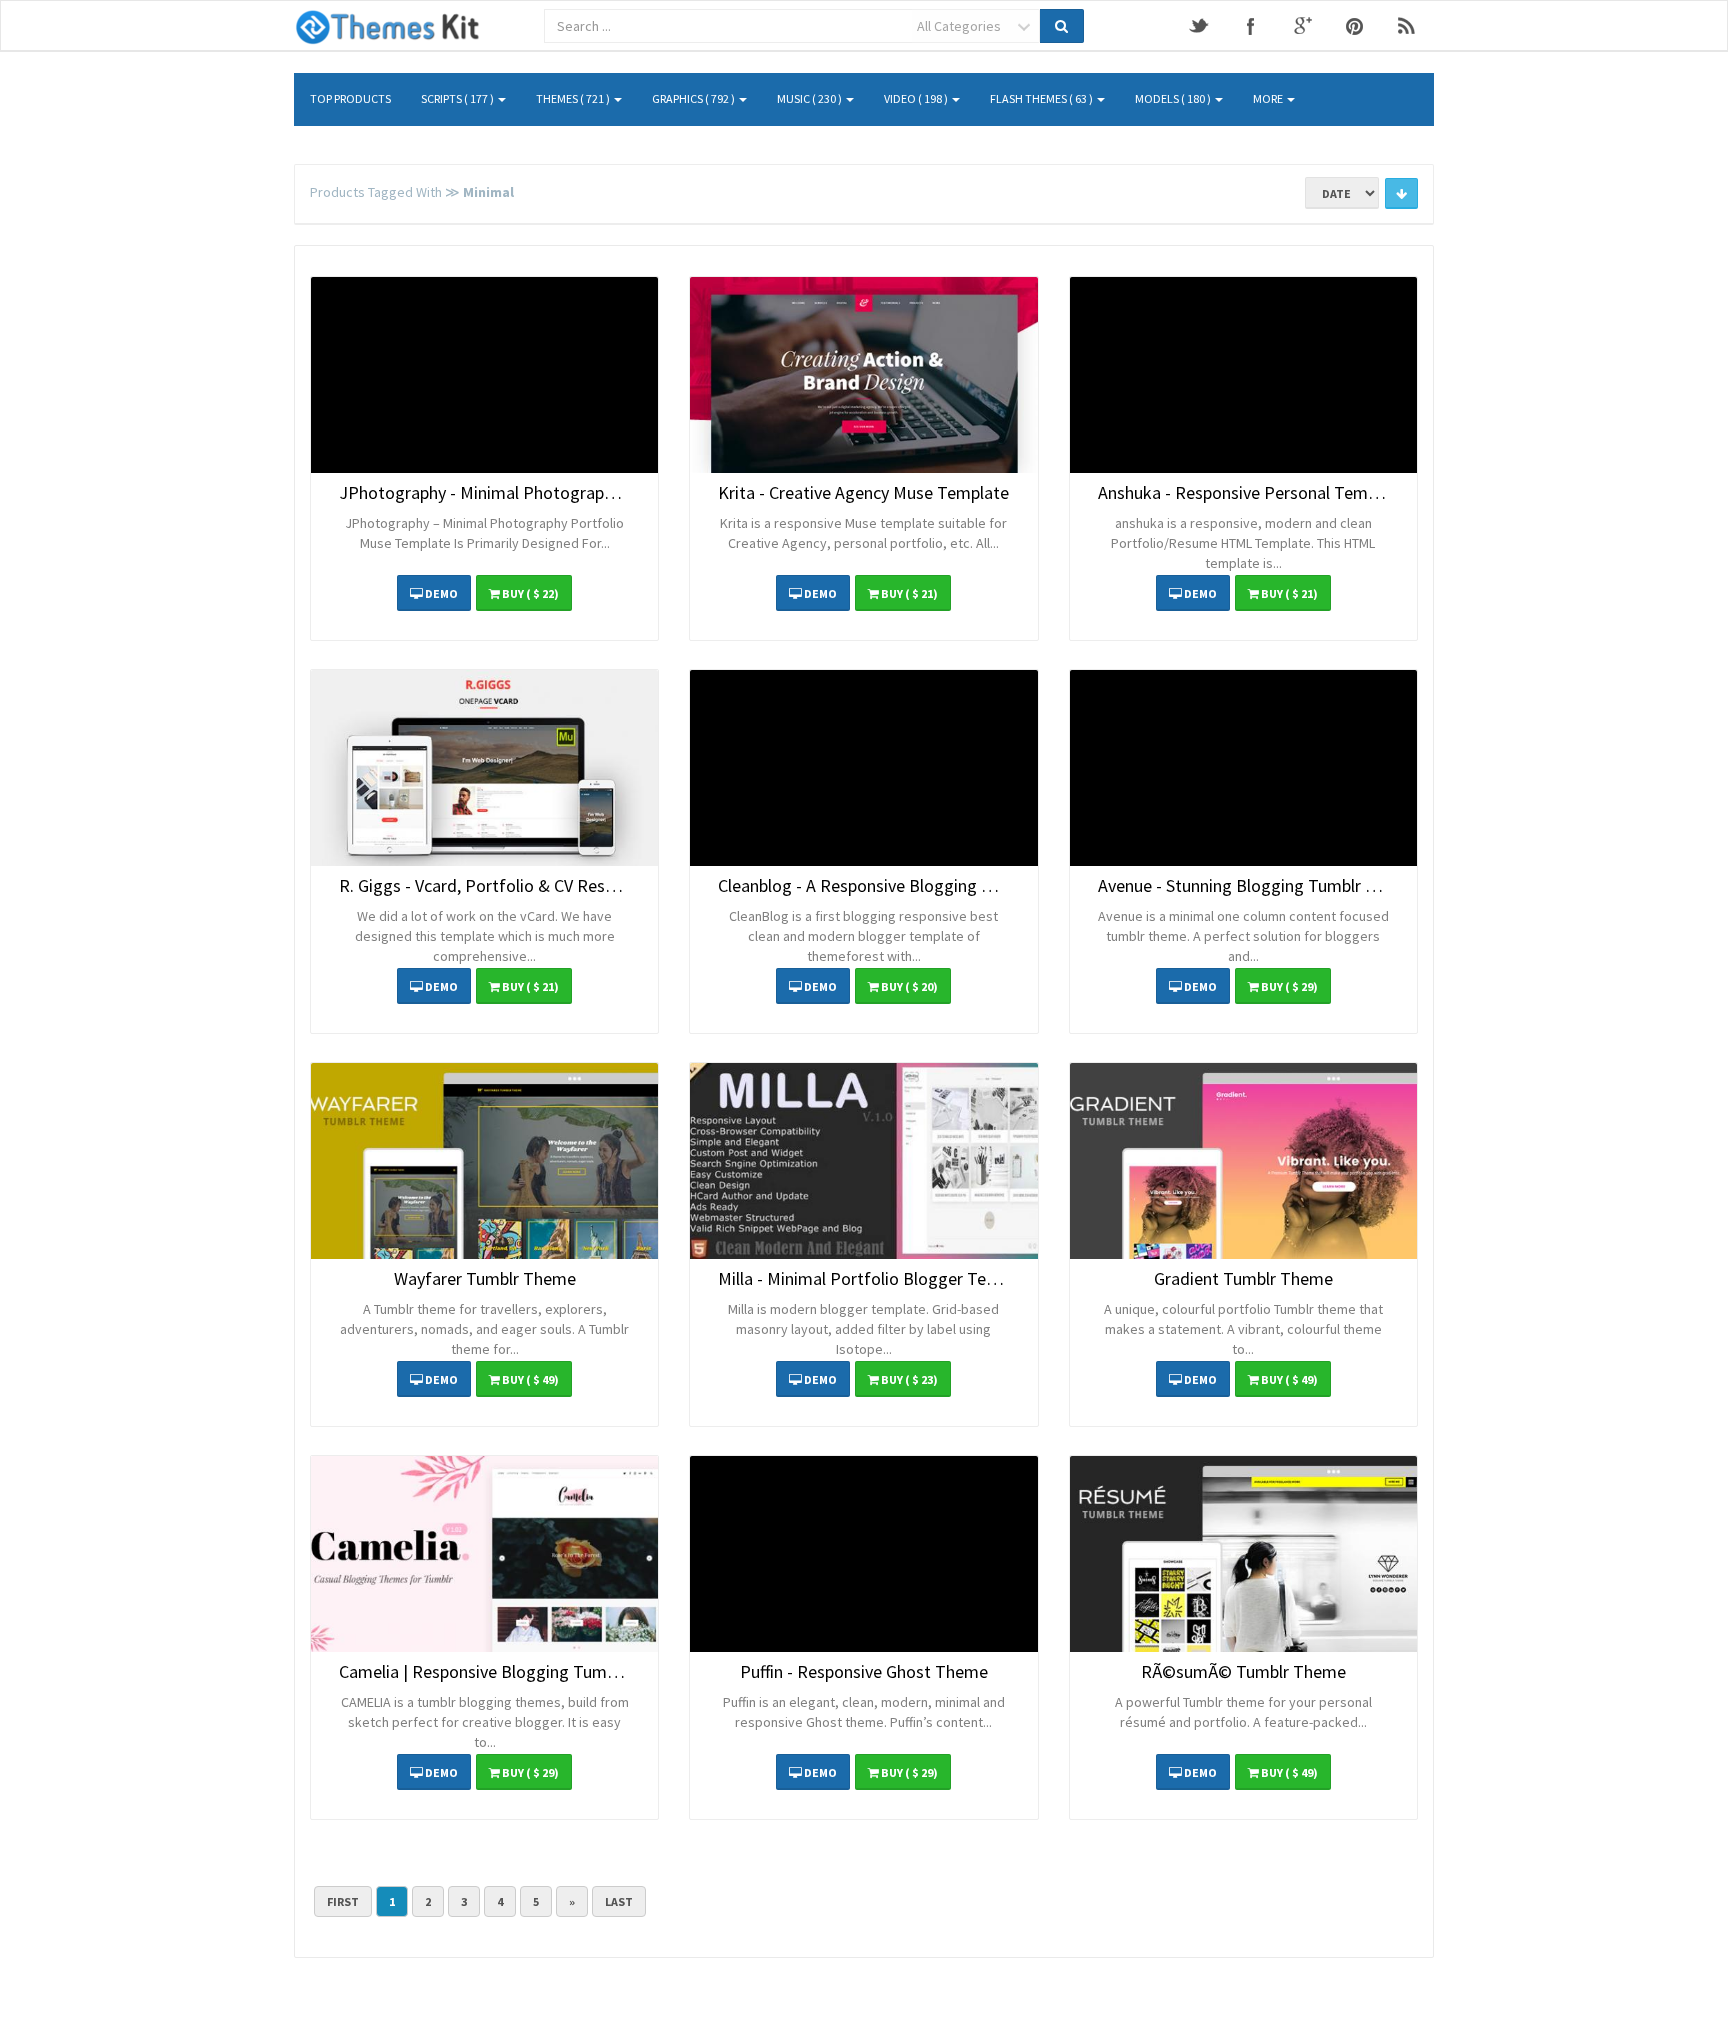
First (343, 1901)
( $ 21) (909, 593)
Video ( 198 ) (917, 98)
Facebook (1251, 26)
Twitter (1199, 26)
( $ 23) (909, 1379)
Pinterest (1355, 26)
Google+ (1303, 26)
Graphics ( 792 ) (694, 98)
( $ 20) (909, 986)
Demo (440, 593)
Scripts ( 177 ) (458, 98)
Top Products (350, 98)
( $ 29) (1289, 986)
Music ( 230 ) (810, 98)
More (1269, 98)
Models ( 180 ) (1174, 98)
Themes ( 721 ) (574, 98)
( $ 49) (530, 1379)
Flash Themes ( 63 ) (1042, 98)
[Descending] (1401, 193)
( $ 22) (530, 593)
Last (619, 1901)
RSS (1407, 26)
